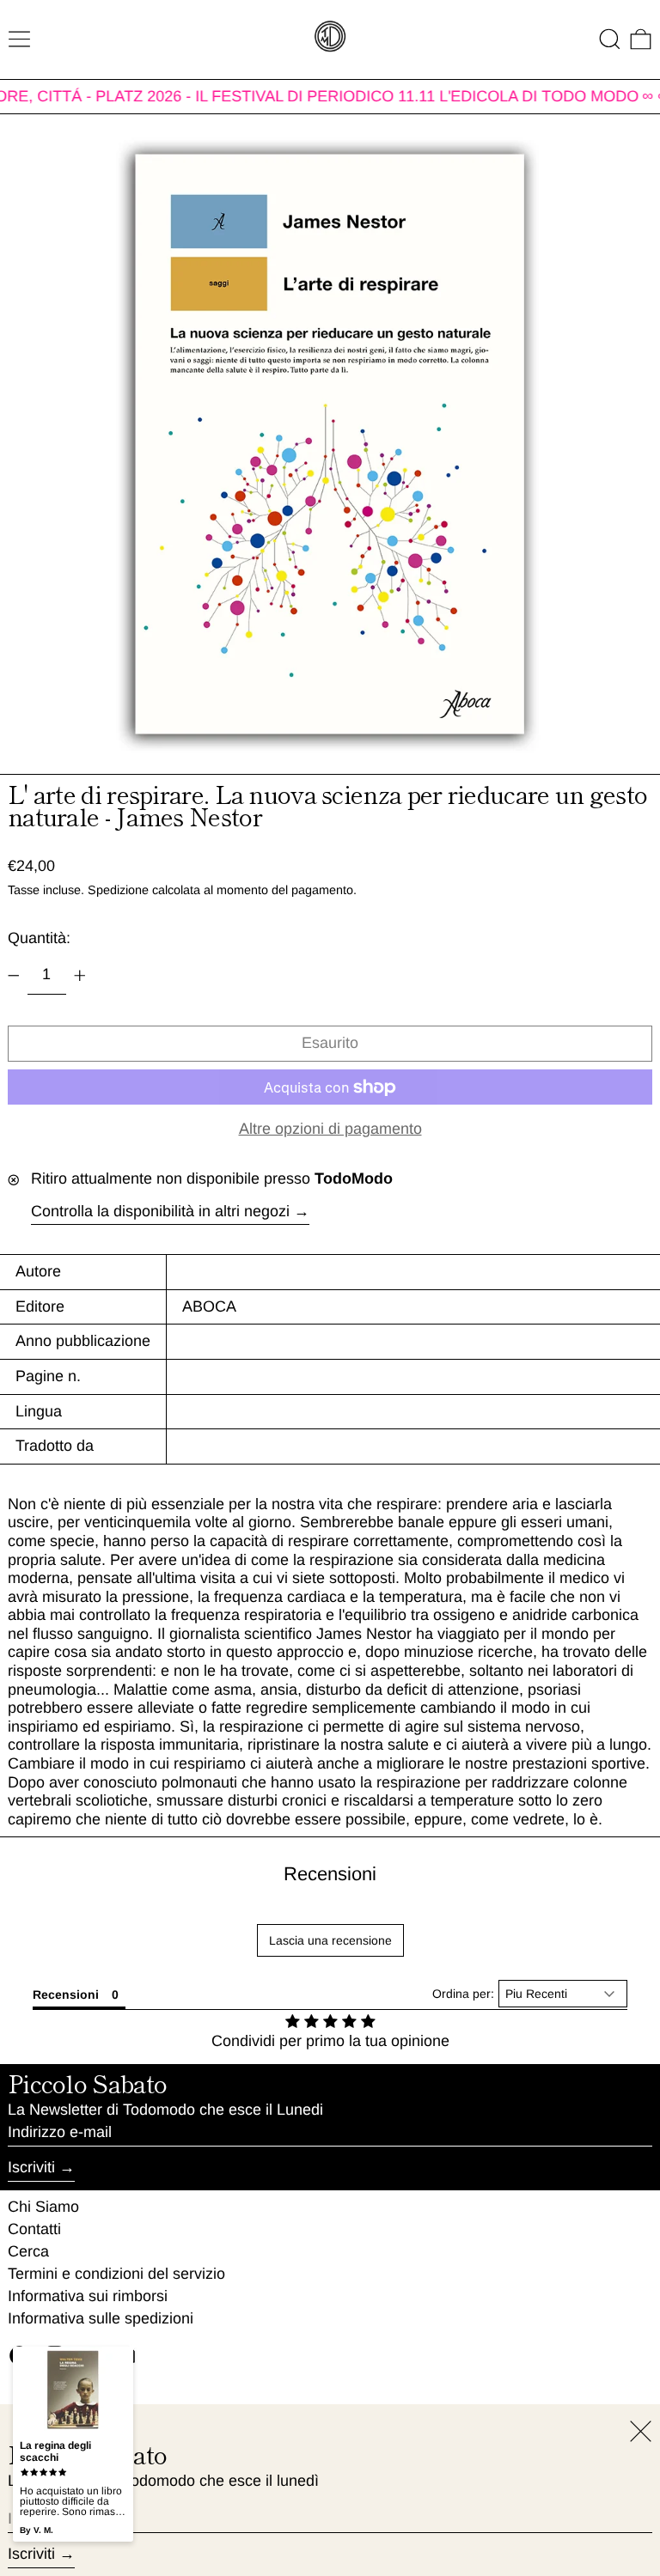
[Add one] (80, 976)
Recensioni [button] (66, 1994)
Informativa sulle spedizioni (101, 2318)
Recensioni (330, 1874)
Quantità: (39, 938)
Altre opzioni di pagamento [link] (330, 1129)
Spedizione (118, 890)
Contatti (34, 2229)
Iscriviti (31, 2167)
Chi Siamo (43, 2207)
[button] (610, 39)
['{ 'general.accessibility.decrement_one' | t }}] (14, 976)
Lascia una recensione (330, 1940)
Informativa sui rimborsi (88, 2296)
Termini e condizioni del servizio (116, 2274)
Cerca (28, 2251)
